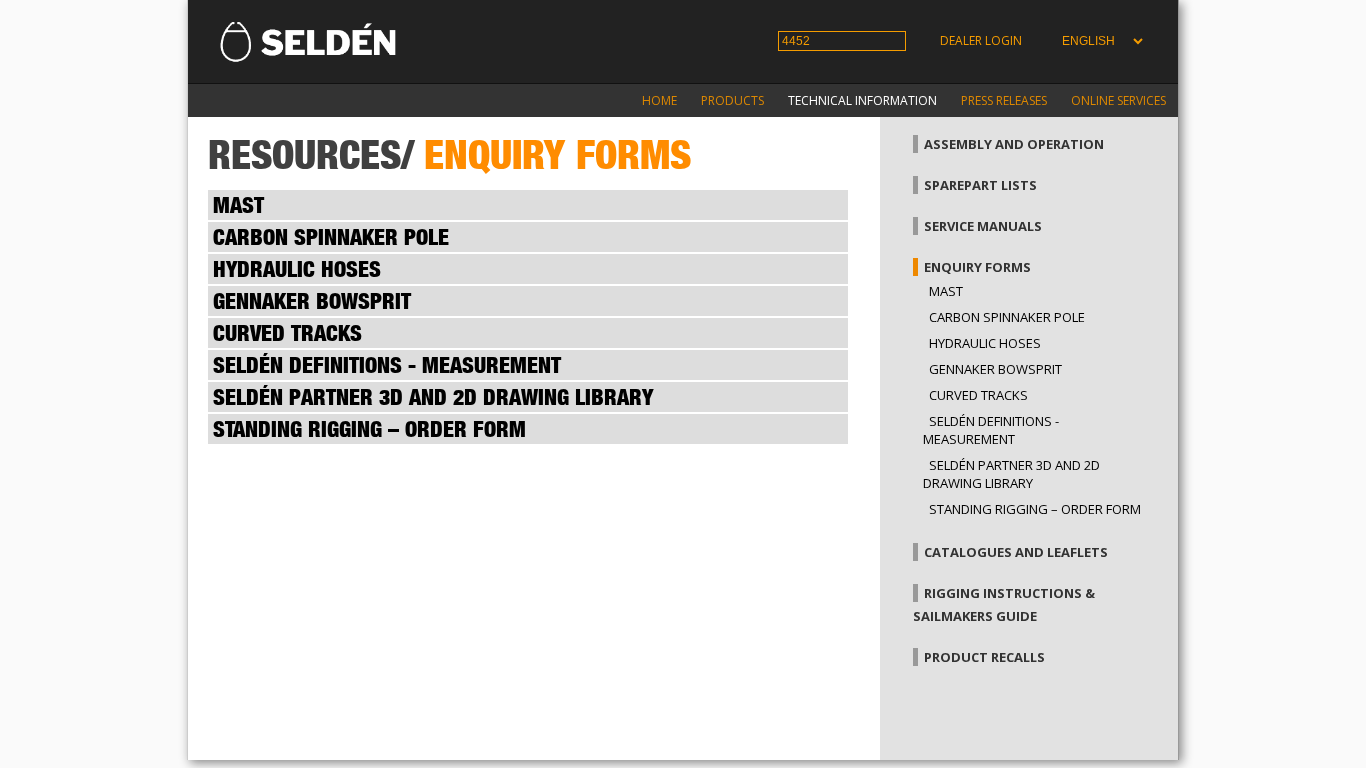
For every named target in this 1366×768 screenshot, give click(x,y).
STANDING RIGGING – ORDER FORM (1035, 509)
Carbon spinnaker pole (1007, 317)
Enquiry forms (977, 267)
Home (659, 100)
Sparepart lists (980, 185)
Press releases (1004, 100)
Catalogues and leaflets (1016, 552)
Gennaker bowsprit (995, 369)
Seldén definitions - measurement (991, 430)
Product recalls (984, 657)
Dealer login (981, 40)
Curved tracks (978, 395)
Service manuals (983, 226)
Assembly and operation (1014, 144)
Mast (946, 291)
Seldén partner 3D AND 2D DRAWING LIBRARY (1011, 474)
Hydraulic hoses (985, 343)
